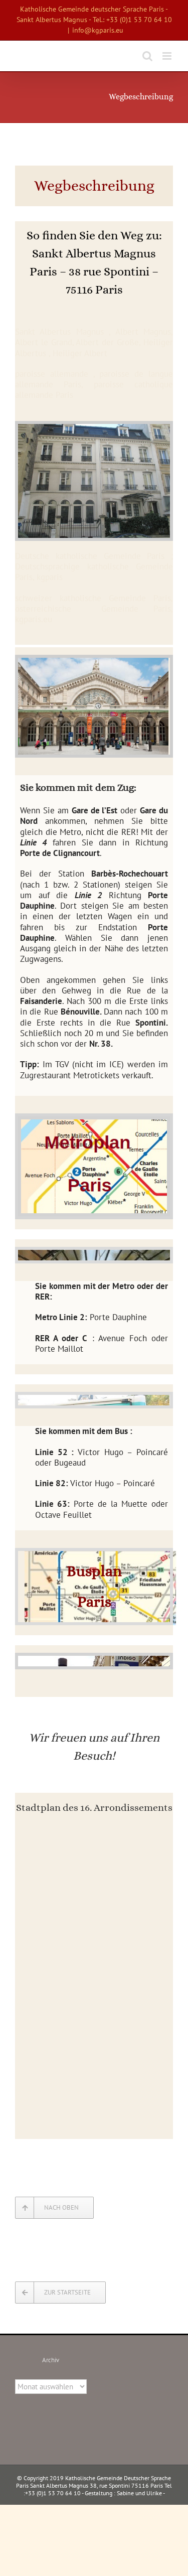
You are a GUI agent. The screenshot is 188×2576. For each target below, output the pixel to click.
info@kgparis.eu (98, 30)
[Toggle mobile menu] (168, 56)
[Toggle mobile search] (147, 56)
